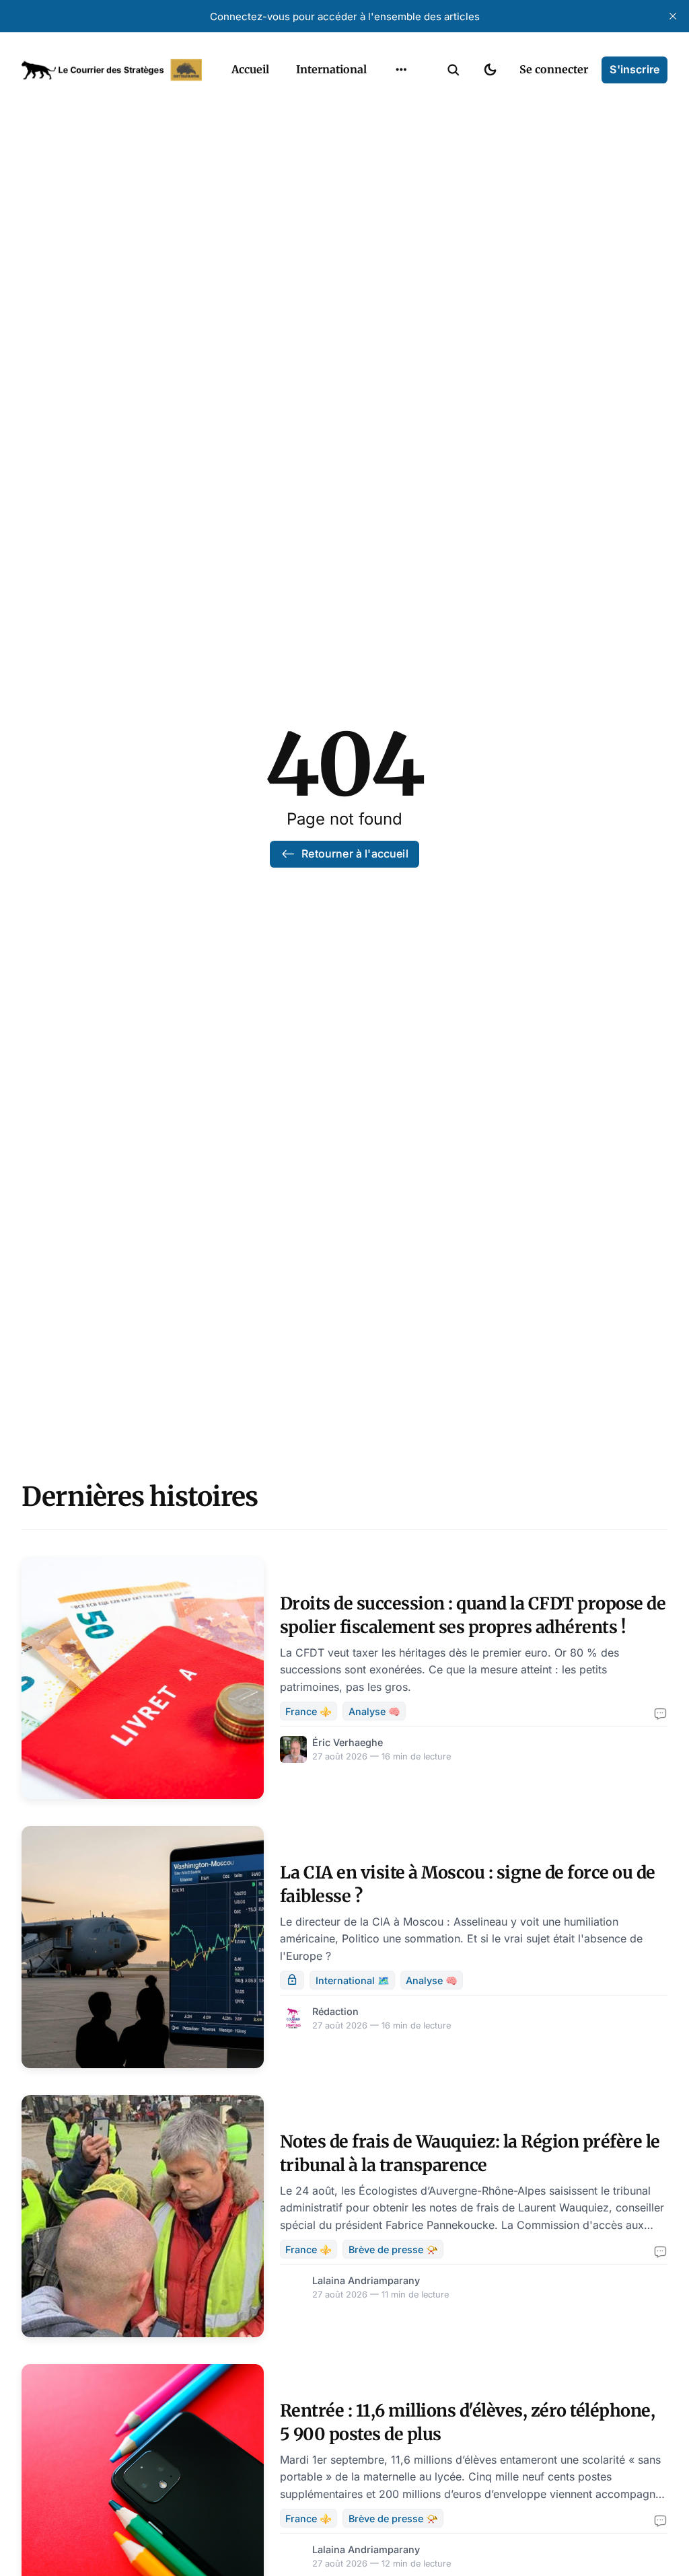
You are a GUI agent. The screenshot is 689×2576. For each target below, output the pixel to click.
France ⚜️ (309, 1711)
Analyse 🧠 (374, 1711)
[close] (673, 16)
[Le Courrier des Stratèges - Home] (112, 70)
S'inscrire (634, 69)
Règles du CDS (401, 206)
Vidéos (384, 180)
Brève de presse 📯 (393, 2249)
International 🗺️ (353, 1980)
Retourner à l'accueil (355, 854)
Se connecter (554, 69)
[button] (454, 70)
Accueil (250, 69)
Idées (380, 127)
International (331, 69)
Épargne (388, 153)
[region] (401, 70)
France (384, 101)
